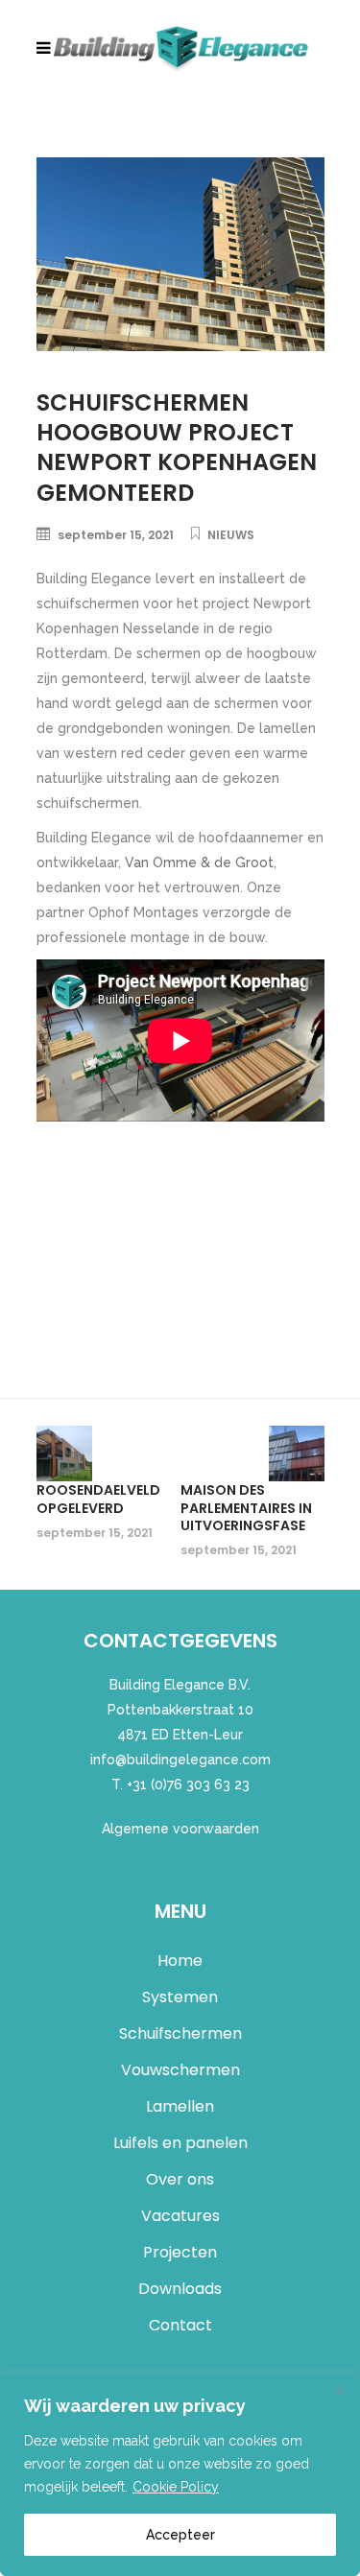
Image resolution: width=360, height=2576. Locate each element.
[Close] (340, 2391)
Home (180, 1961)
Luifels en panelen (180, 2143)
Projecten (180, 2252)
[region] (180, 2475)
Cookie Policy (176, 2487)
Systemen (180, 1997)
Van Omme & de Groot (199, 863)
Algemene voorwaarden (180, 1829)
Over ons (180, 2179)
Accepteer (180, 2535)
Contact (180, 2325)
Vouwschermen (180, 2070)
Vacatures (180, 2216)
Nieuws (231, 535)
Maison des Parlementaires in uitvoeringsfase (246, 1507)
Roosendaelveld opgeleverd (98, 1499)
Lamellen (180, 2106)
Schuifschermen (180, 2033)
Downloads (180, 2289)
